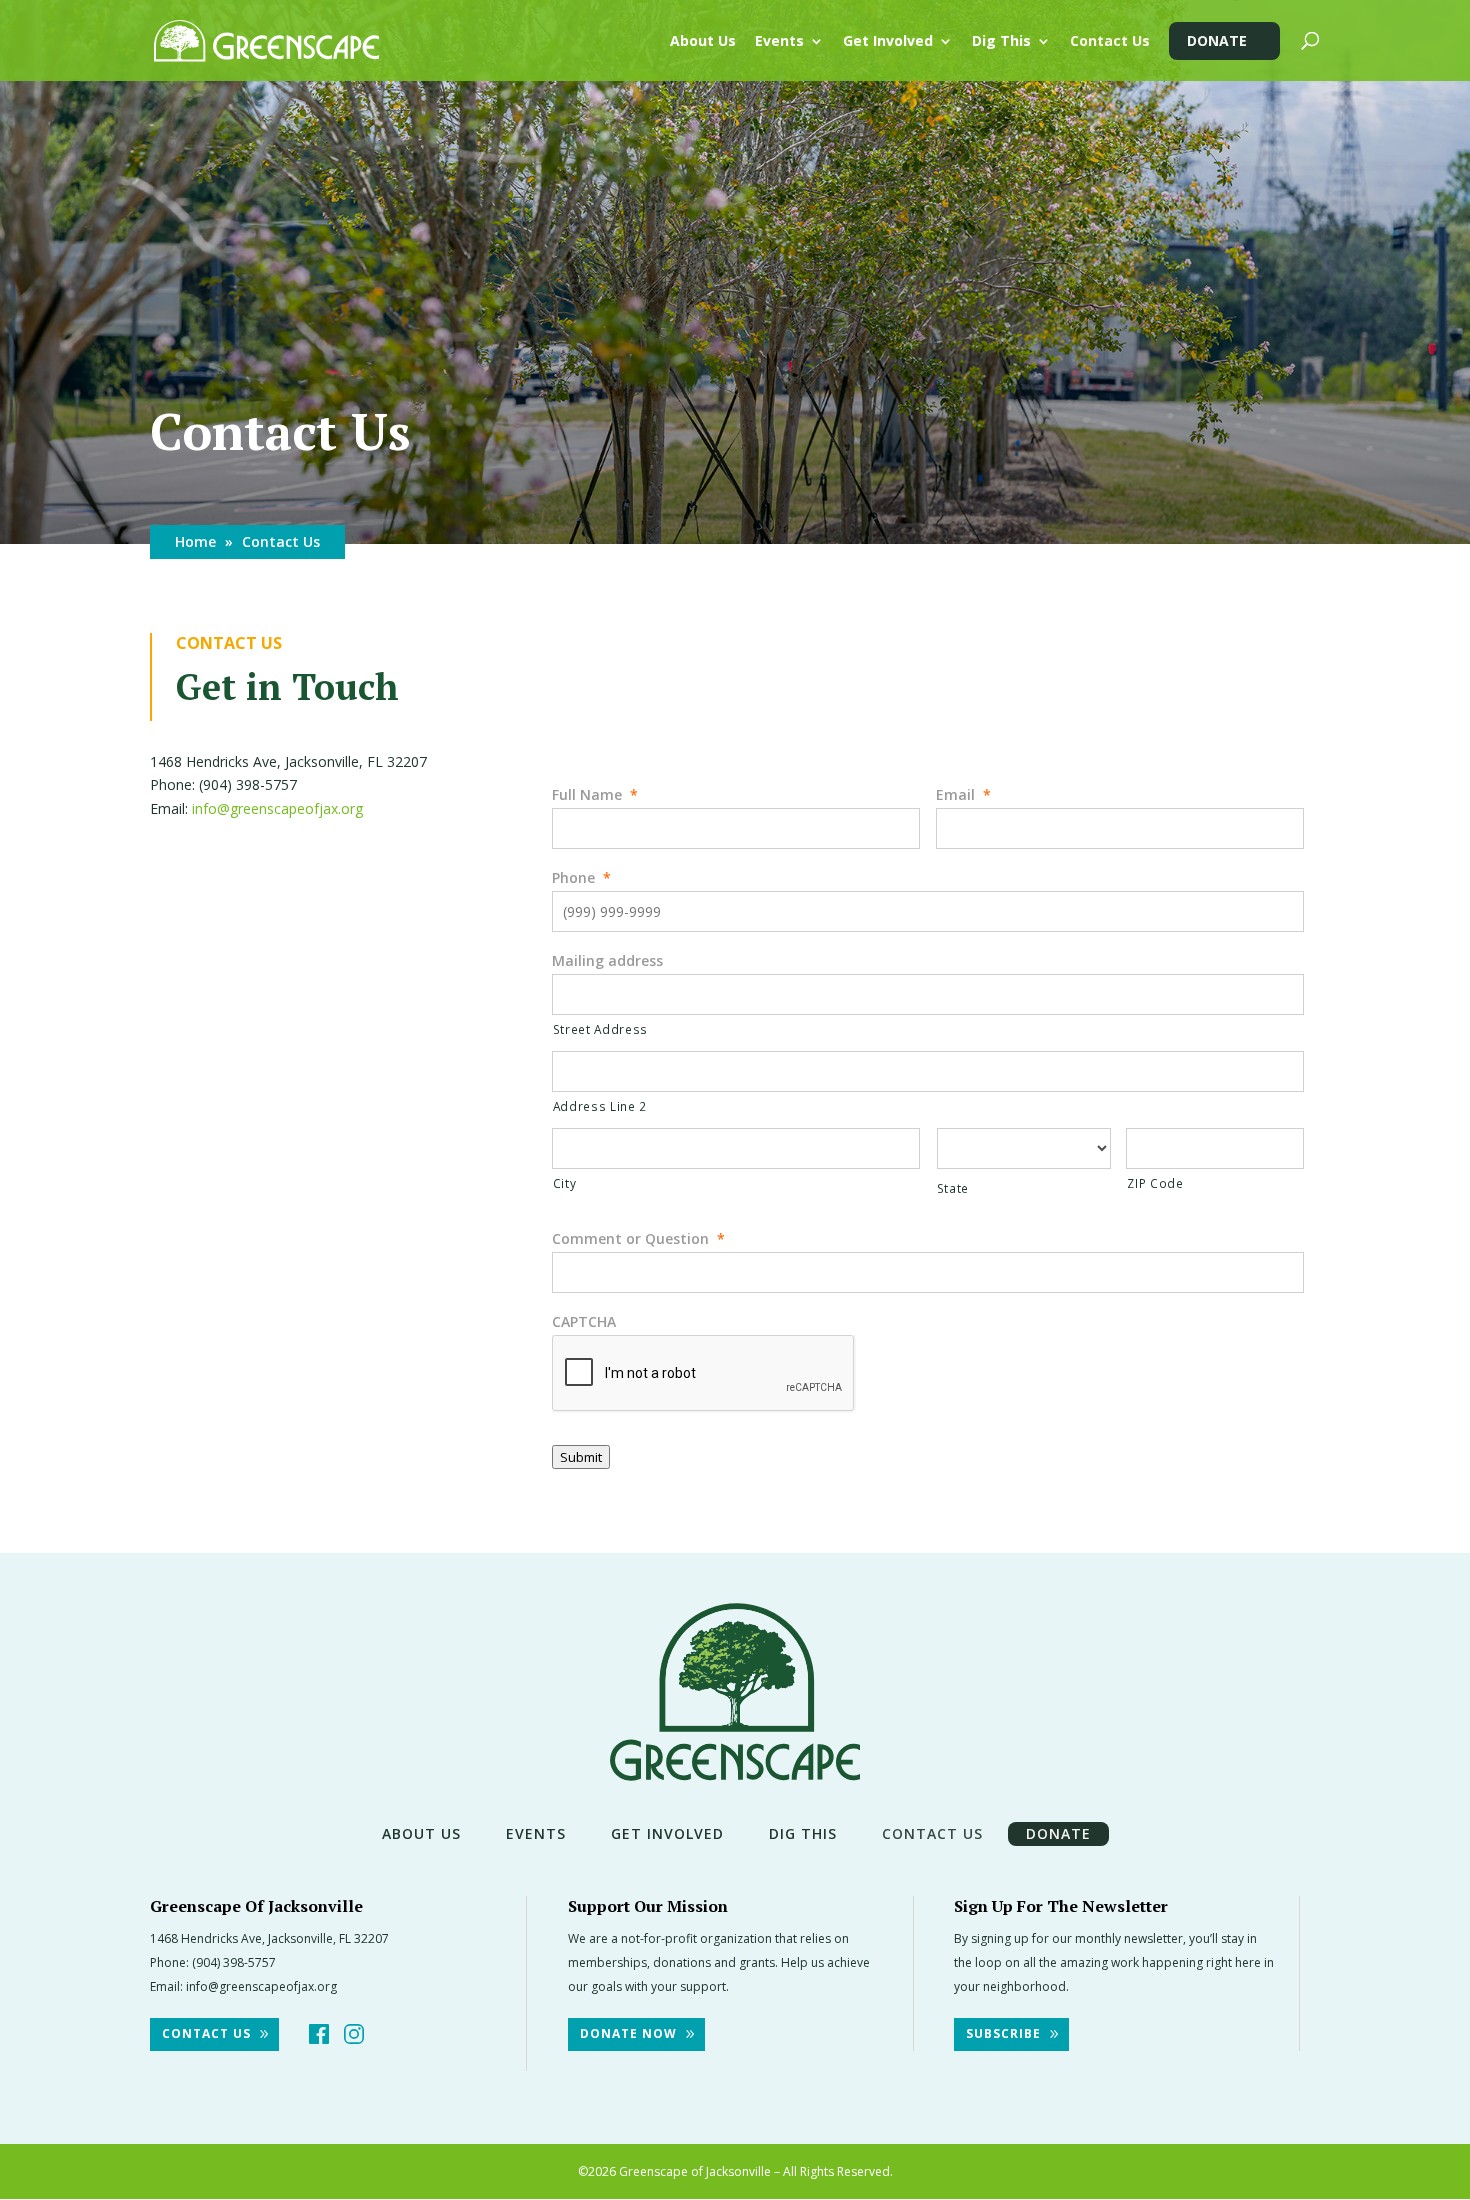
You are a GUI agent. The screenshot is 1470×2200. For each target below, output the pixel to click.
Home (195, 541)
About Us (703, 42)
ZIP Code (1155, 1183)
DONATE (1217, 40)
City (565, 1183)
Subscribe (1003, 2033)
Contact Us (1110, 42)
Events (779, 42)
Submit (581, 1457)
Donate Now (628, 2033)
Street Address (600, 1029)
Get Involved (888, 42)
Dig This (1001, 42)
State (953, 1188)
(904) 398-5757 (234, 1962)
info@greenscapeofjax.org (277, 808)
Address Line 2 (600, 1106)
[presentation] (704, 1374)
